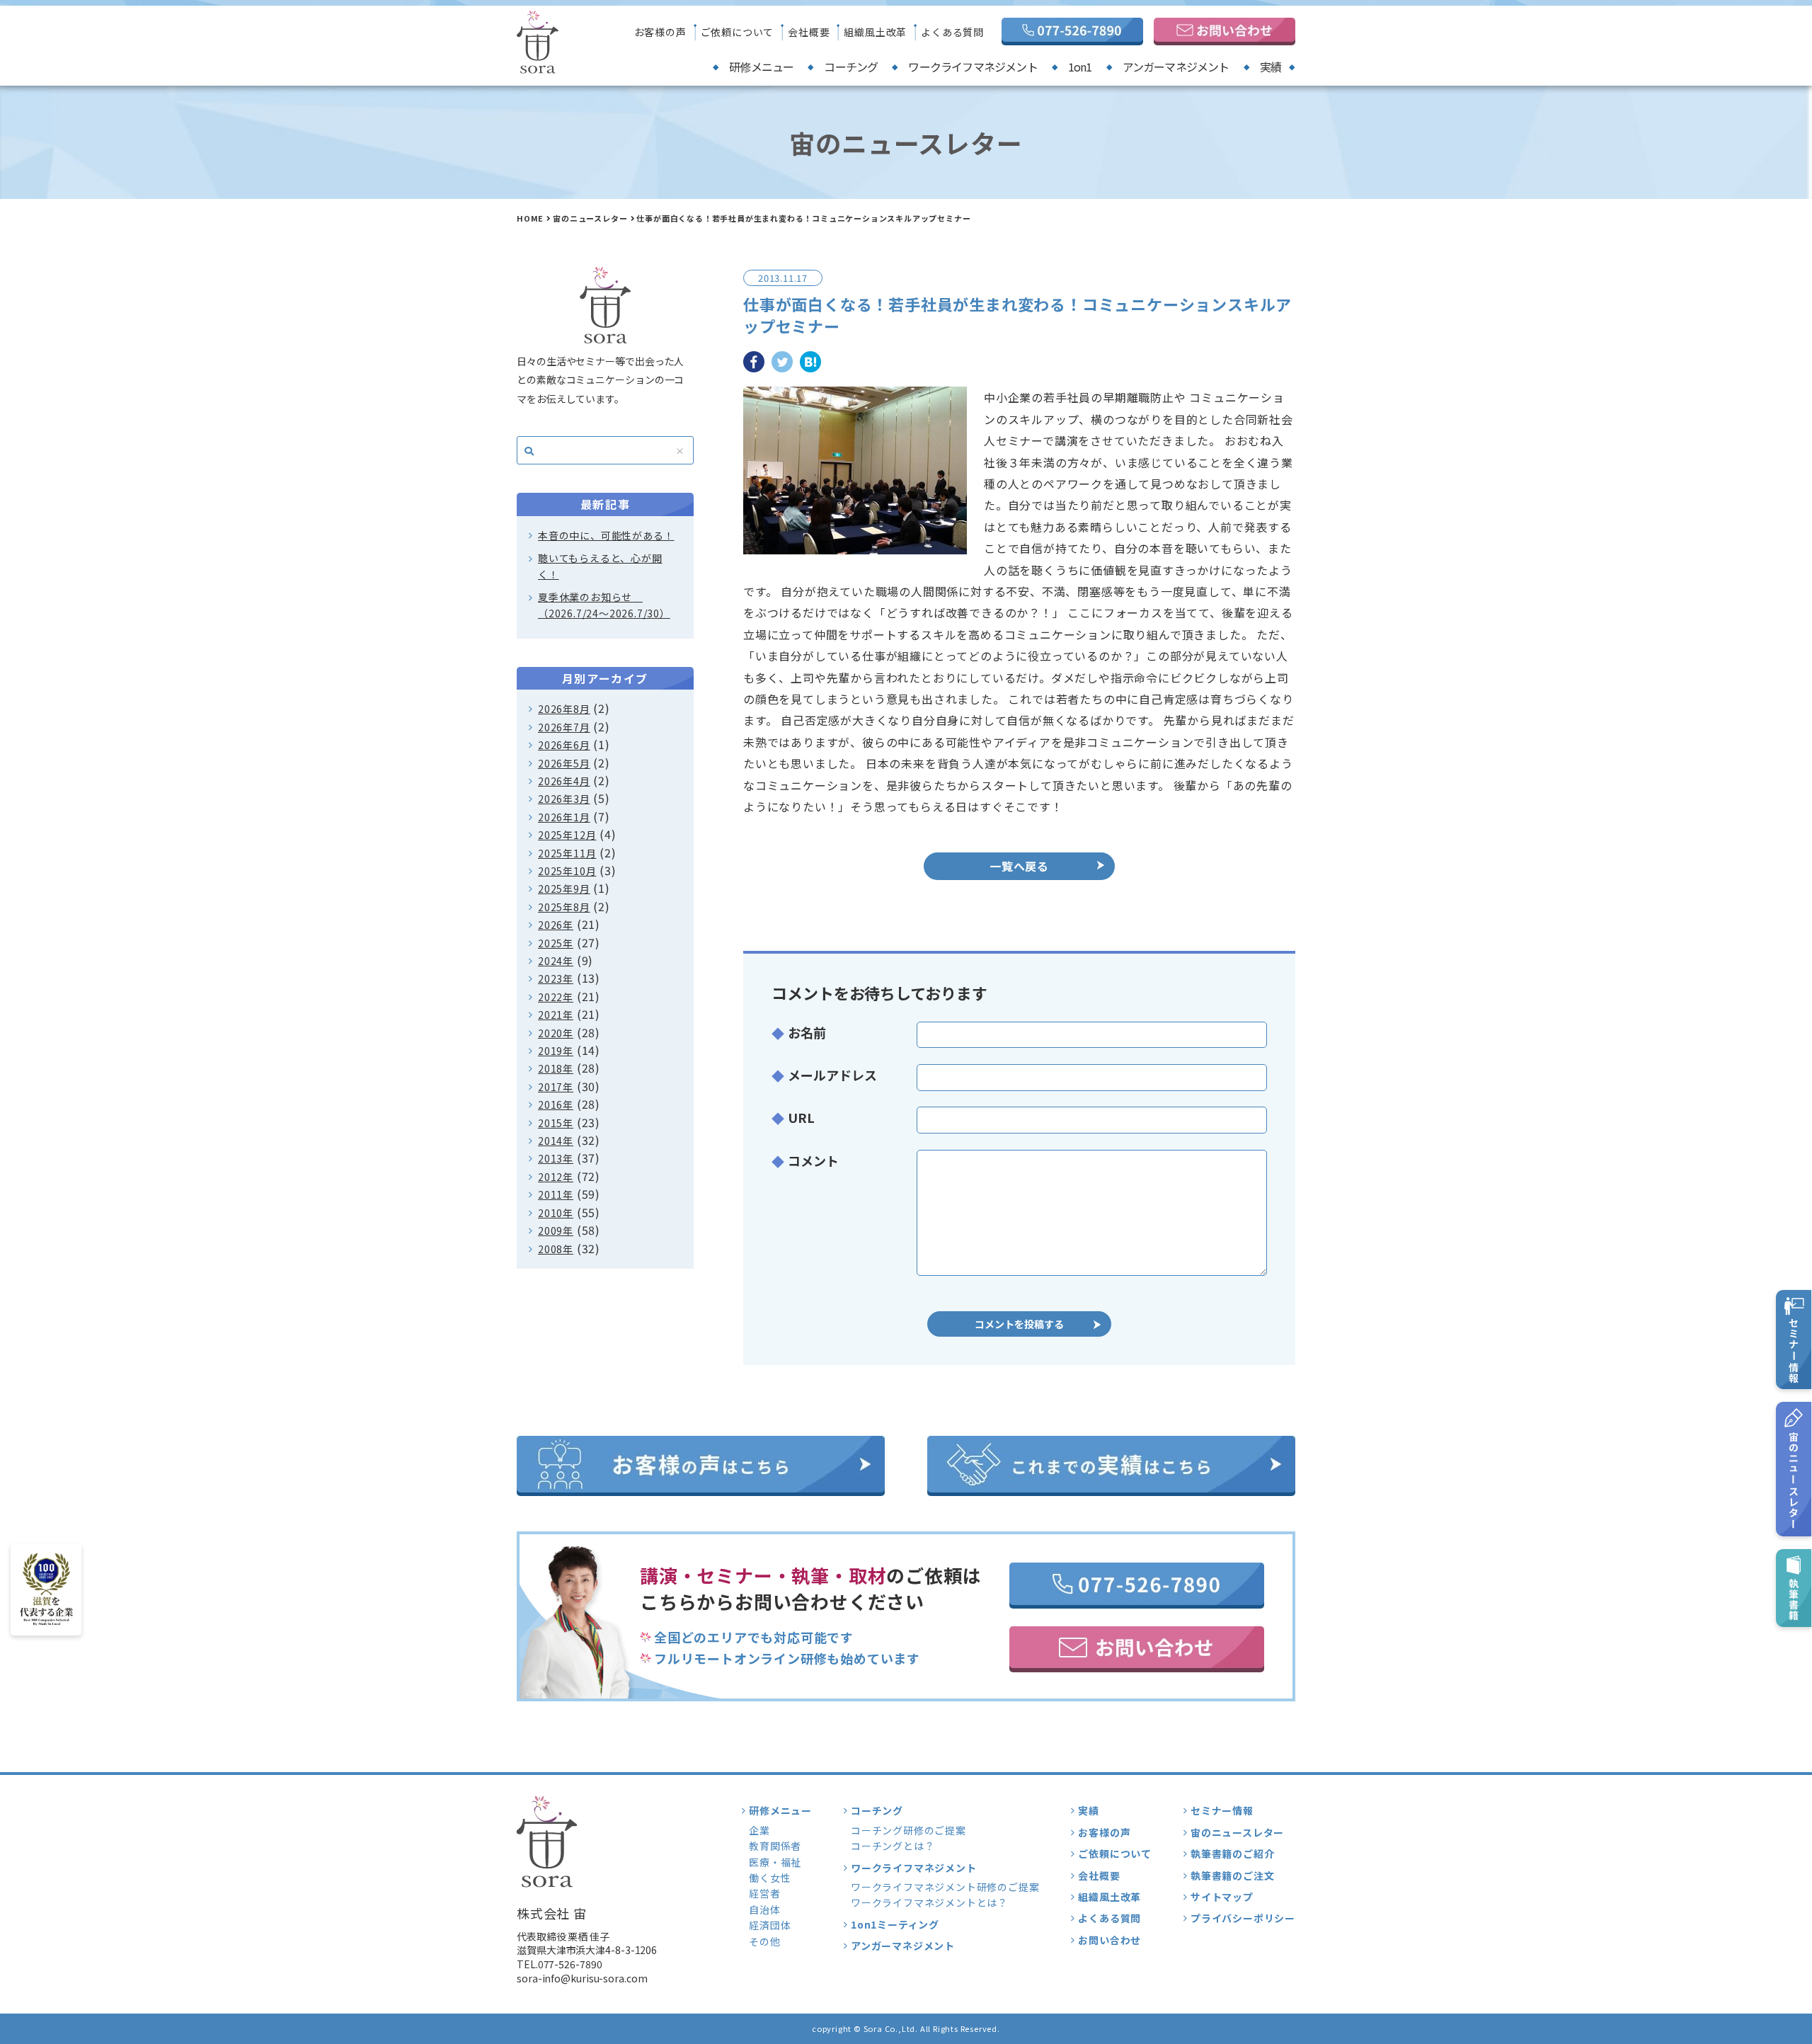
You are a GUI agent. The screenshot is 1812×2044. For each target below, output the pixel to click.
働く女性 (770, 1878)
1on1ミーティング (895, 1924)
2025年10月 (567, 871)
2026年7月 (564, 727)
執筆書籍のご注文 (1232, 1875)
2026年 (556, 925)
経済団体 (770, 1925)
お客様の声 (660, 32)
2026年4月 (564, 781)
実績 (1271, 67)
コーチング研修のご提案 (908, 1830)
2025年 (556, 943)
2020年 (556, 1033)
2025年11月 (567, 853)
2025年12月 (567, 835)
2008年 (556, 1249)
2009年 (556, 1231)
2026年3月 (564, 799)
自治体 (764, 1909)
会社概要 (809, 32)
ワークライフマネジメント (973, 67)
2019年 (556, 1051)
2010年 (556, 1213)
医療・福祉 (775, 1862)
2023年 (556, 978)
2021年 (556, 1015)
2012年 (556, 1177)
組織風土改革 (875, 32)
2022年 (556, 997)
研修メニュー (761, 67)
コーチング (851, 67)
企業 (759, 1830)
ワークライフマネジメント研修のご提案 (945, 1887)
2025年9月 (564, 889)
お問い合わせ (1109, 1940)
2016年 (556, 1104)
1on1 (1080, 67)
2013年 (556, 1158)
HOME (530, 218)
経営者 (764, 1893)
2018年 (556, 1068)
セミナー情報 (1222, 1810)
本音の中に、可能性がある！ (606, 535)
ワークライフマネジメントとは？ (929, 1902)
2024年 (556, 961)
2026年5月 (564, 763)
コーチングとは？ (893, 1846)
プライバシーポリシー (1243, 1918)
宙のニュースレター (590, 218)
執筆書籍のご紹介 (1232, 1854)
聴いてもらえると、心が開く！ (600, 566)
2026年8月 (564, 709)
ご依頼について (738, 32)
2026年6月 (564, 745)
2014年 (556, 1141)
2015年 (556, 1123)
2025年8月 (564, 907)
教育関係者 (775, 1846)
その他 (764, 1941)
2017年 (556, 1087)
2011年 (556, 1194)
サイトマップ (1222, 1897)
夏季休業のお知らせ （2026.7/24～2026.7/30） (604, 605)
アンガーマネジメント (1176, 67)
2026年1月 (564, 817)
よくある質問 (952, 32)
